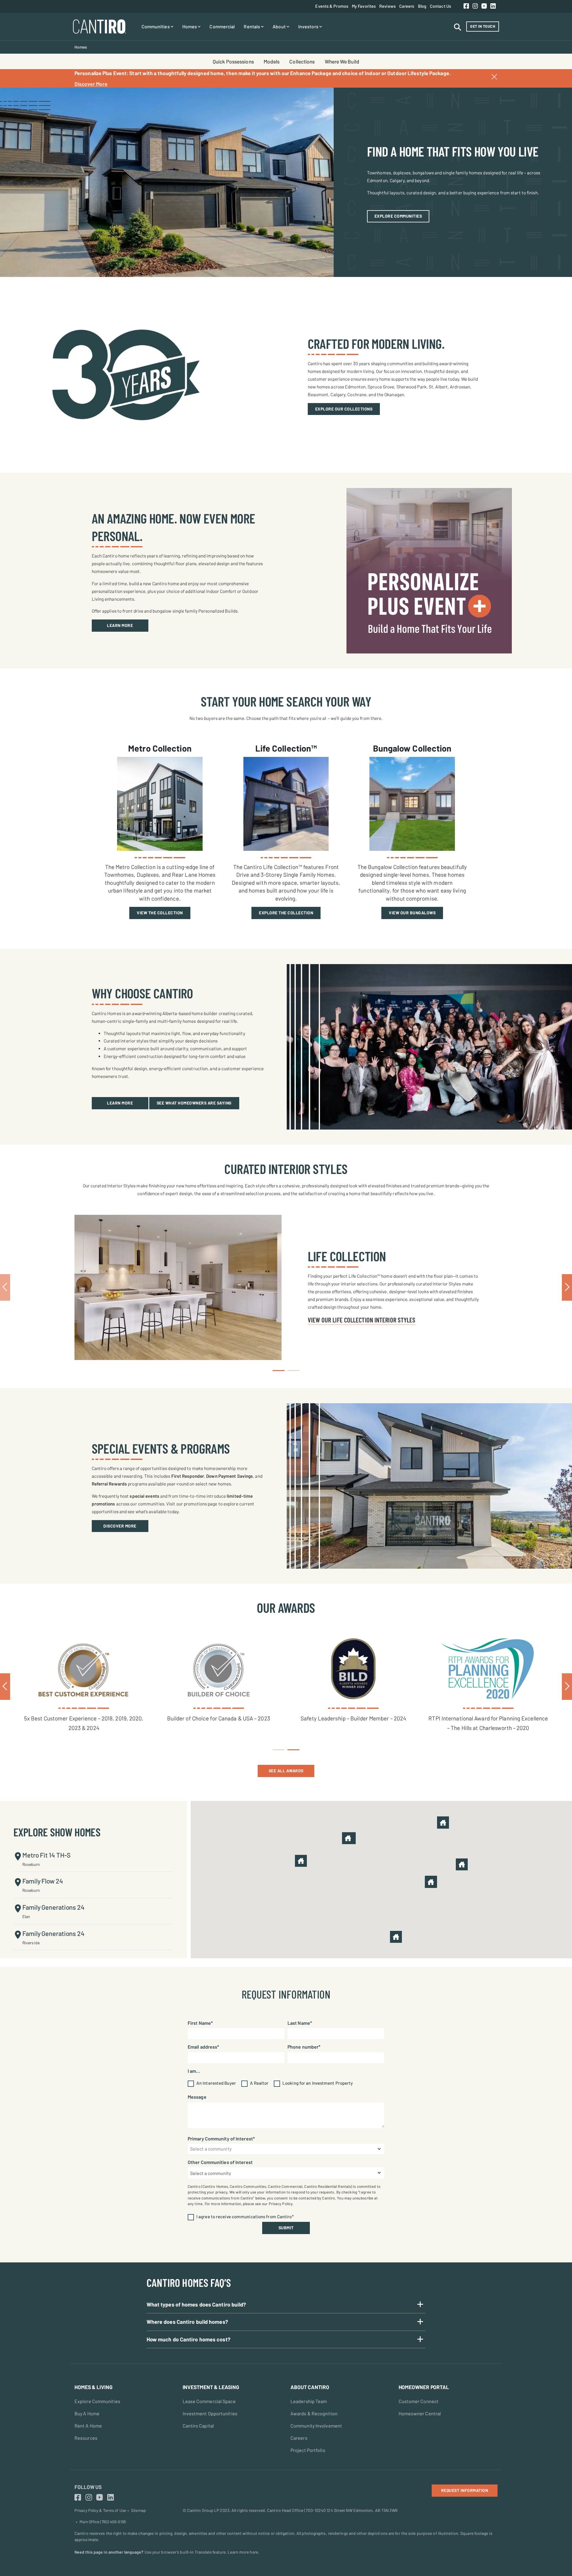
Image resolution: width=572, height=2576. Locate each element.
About (280, 26)
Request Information (465, 2490)
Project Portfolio (308, 2450)
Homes (190, 26)
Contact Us (440, 6)
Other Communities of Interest (220, 2162)
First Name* (200, 2023)
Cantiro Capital (198, 2426)
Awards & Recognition (314, 2413)
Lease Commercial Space (209, 2401)
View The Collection (160, 913)
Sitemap (138, 2510)
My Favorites (364, 6)
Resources (86, 2438)
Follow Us (88, 2487)
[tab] (279, 1371)
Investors (309, 26)
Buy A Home (87, 2413)
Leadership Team (309, 2401)
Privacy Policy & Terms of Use (100, 2510)
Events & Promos (332, 6)
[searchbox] (286, 2173)
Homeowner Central (420, 2413)
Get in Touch (483, 26)
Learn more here (243, 2552)
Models (272, 61)
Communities (156, 26)
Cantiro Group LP (203, 2510)
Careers (407, 6)
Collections (302, 61)
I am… (194, 2071)
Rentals (252, 26)
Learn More (120, 625)
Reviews (387, 6)
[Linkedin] (493, 6)
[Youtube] (484, 6)
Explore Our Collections (344, 409)
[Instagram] (475, 6)
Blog (422, 6)
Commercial (222, 26)
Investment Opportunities (210, 2413)
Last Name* (300, 2023)
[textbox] (286, 2149)
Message (197, 2097)
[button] (443, 1823)
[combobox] (286, 2149)
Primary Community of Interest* (221, 2139)
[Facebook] (466, 6)
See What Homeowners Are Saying (194, 1103)
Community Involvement (316, 2426)
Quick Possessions (233, 61)
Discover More (91, 84)
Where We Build (342, 61)
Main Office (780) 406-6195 (103, 2522)
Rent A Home (88, 2426)
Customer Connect (419, 2401)
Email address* (203, 2047)
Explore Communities (398, 216)
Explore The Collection (286, 913)
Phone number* (304, 2047)
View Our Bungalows (412, 913)
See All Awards (286, 1771)
